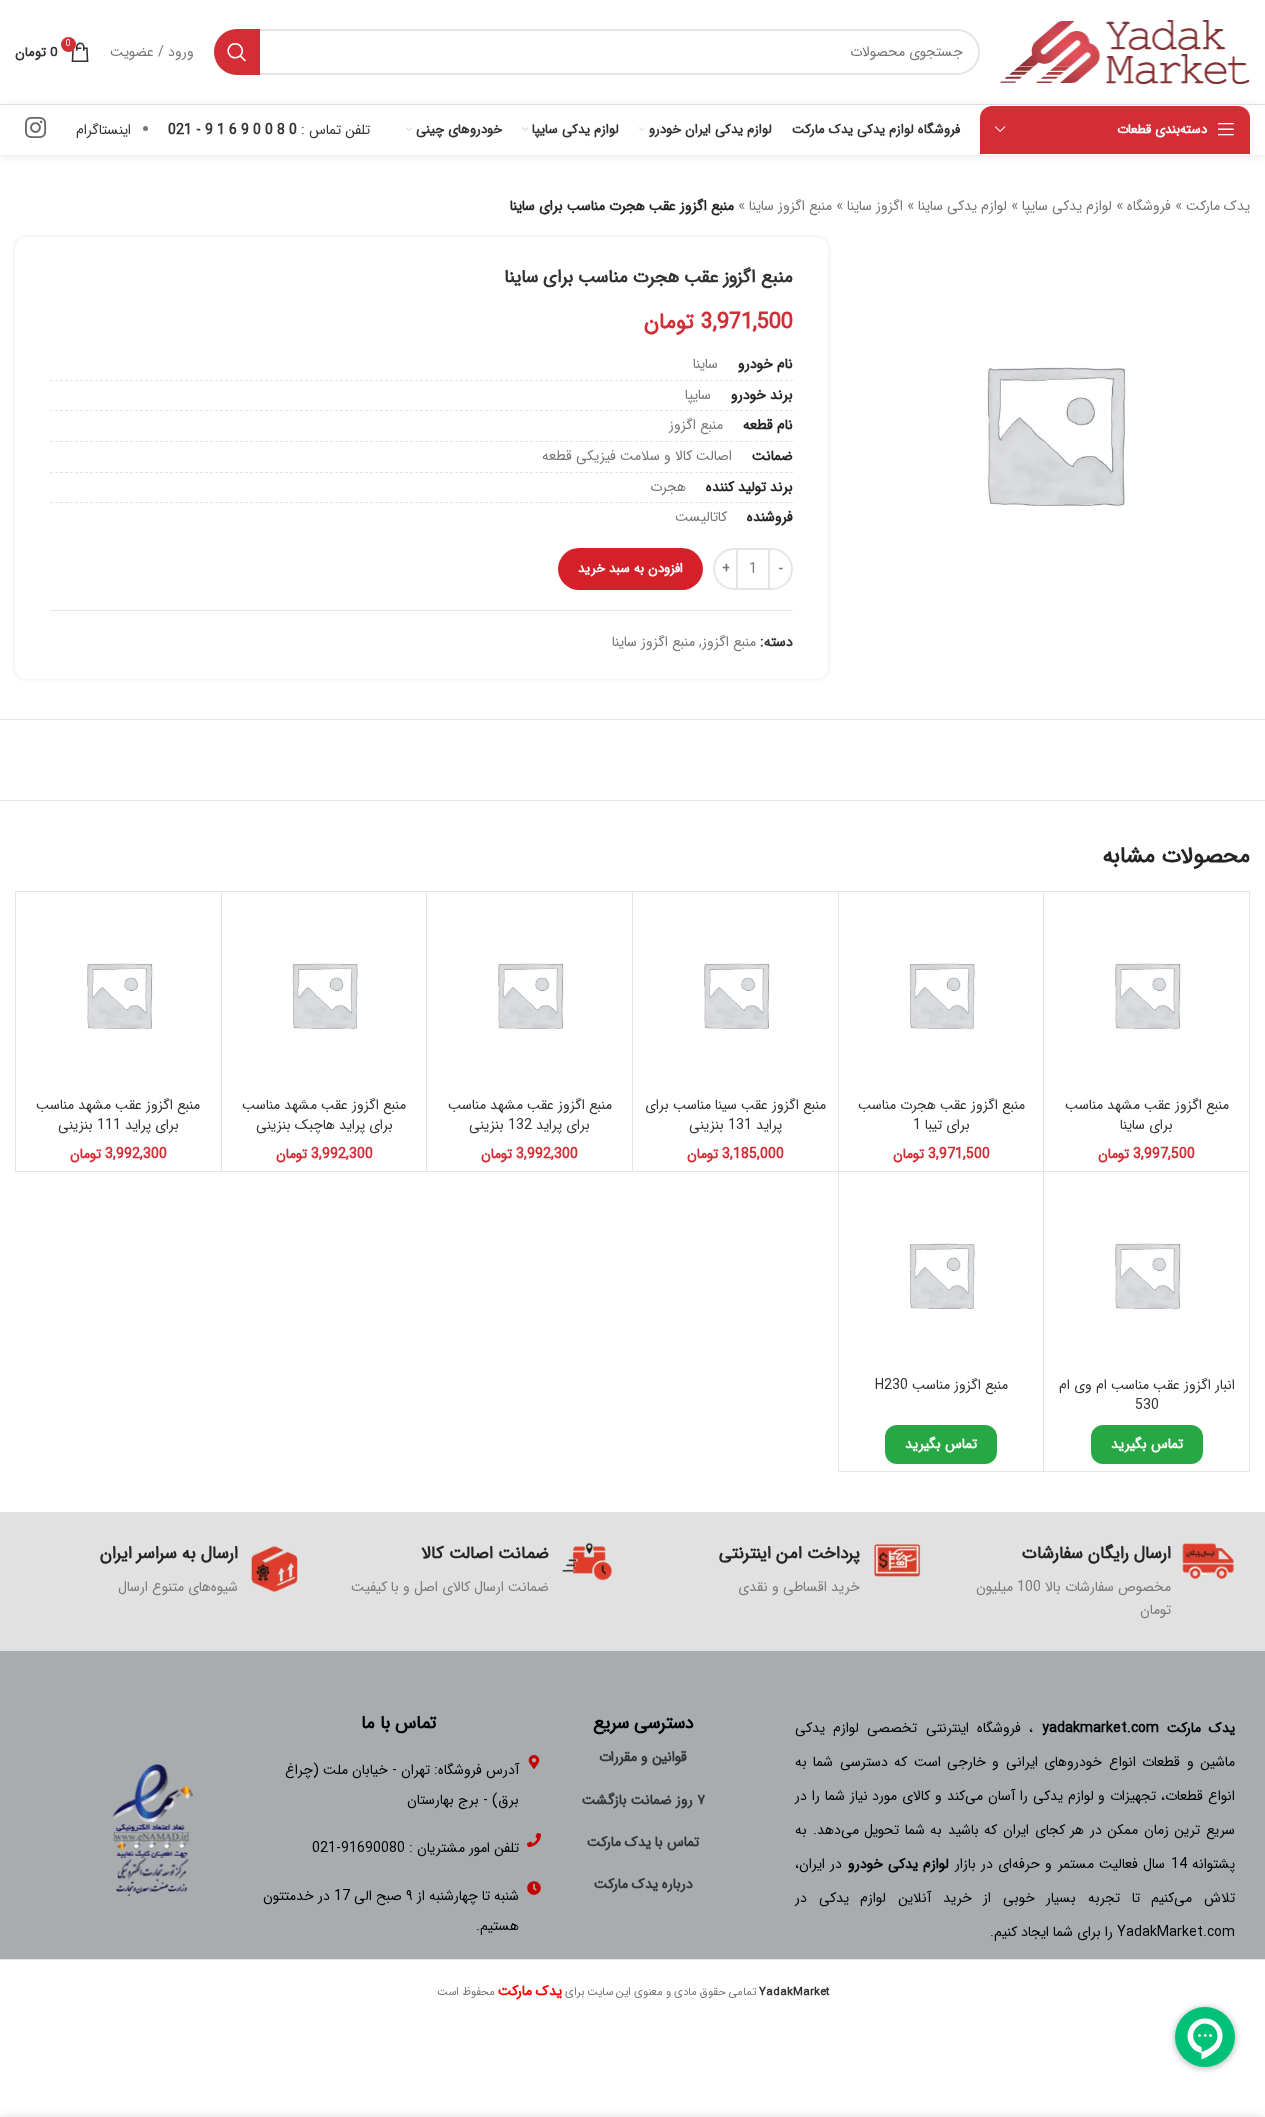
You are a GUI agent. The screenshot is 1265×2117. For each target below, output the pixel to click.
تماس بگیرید (1147, 1444)
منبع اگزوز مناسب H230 (941, 1385)
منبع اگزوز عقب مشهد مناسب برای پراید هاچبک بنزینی (324, 1115)
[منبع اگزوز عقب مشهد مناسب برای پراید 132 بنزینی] (529, 994)
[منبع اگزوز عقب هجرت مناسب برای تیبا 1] (941, 994)
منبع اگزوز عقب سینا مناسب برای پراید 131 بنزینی (735, 1115)
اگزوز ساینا (875, 206)
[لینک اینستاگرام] (35, 130)
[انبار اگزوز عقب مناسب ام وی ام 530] (1146, 1274)
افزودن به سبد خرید (630, 568)
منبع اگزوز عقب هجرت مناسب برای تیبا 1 (941, 1115)
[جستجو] (237, 52)
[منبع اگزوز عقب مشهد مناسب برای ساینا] (1146, 994)
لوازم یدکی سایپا (1067, 206)
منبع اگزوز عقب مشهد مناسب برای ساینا (1147, 1115)
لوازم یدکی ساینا (962, 206)
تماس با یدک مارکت (643, 1842)
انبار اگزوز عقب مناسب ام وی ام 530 (1147, 1395)
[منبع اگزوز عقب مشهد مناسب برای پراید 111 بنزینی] (118, 994)
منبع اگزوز (729, 642)
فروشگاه (1149, 206)
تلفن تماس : (269, 130)
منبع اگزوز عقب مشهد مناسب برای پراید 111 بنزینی (118, 1115)
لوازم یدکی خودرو (899, 1864)
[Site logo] (1125, 51)
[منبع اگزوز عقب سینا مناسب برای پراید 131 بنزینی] (735, 994)
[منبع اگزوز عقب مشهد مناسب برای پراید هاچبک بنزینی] (324, 994)
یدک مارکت (1218, 206)
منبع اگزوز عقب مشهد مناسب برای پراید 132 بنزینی (530, 1115)
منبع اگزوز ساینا (790, 206)
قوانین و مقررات (643, 1757)
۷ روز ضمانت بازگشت (643, 1800)
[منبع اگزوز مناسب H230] (941, 1274)
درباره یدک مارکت (643, 1884)
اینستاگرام (103, 130)
